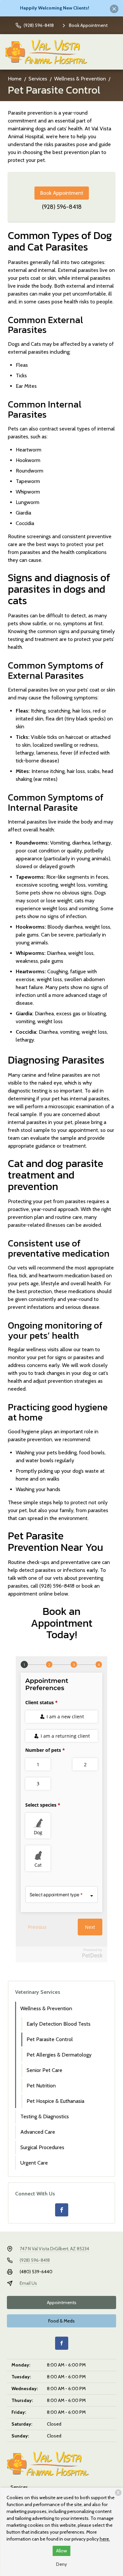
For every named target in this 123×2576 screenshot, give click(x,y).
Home (15, 79)
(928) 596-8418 (62, 207)
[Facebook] (62, 2210)
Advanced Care (38, 2132)
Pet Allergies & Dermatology (59, 2055)
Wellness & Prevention (80, 79)
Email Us (28, 2283)
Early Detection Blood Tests (59, 2024)
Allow (61, 2551)
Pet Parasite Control (50, 2039)
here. (105, 2539)
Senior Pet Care (44, 2070)
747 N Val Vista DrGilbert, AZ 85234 (54, 2249)
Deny (61, 2564)
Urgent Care (34, 2163)
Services (38, 79)
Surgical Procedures (42, 2147)
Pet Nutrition (41, 2086)
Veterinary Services (38, 1992)
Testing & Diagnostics (45, 2116)
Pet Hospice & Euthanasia (55, 2101)
